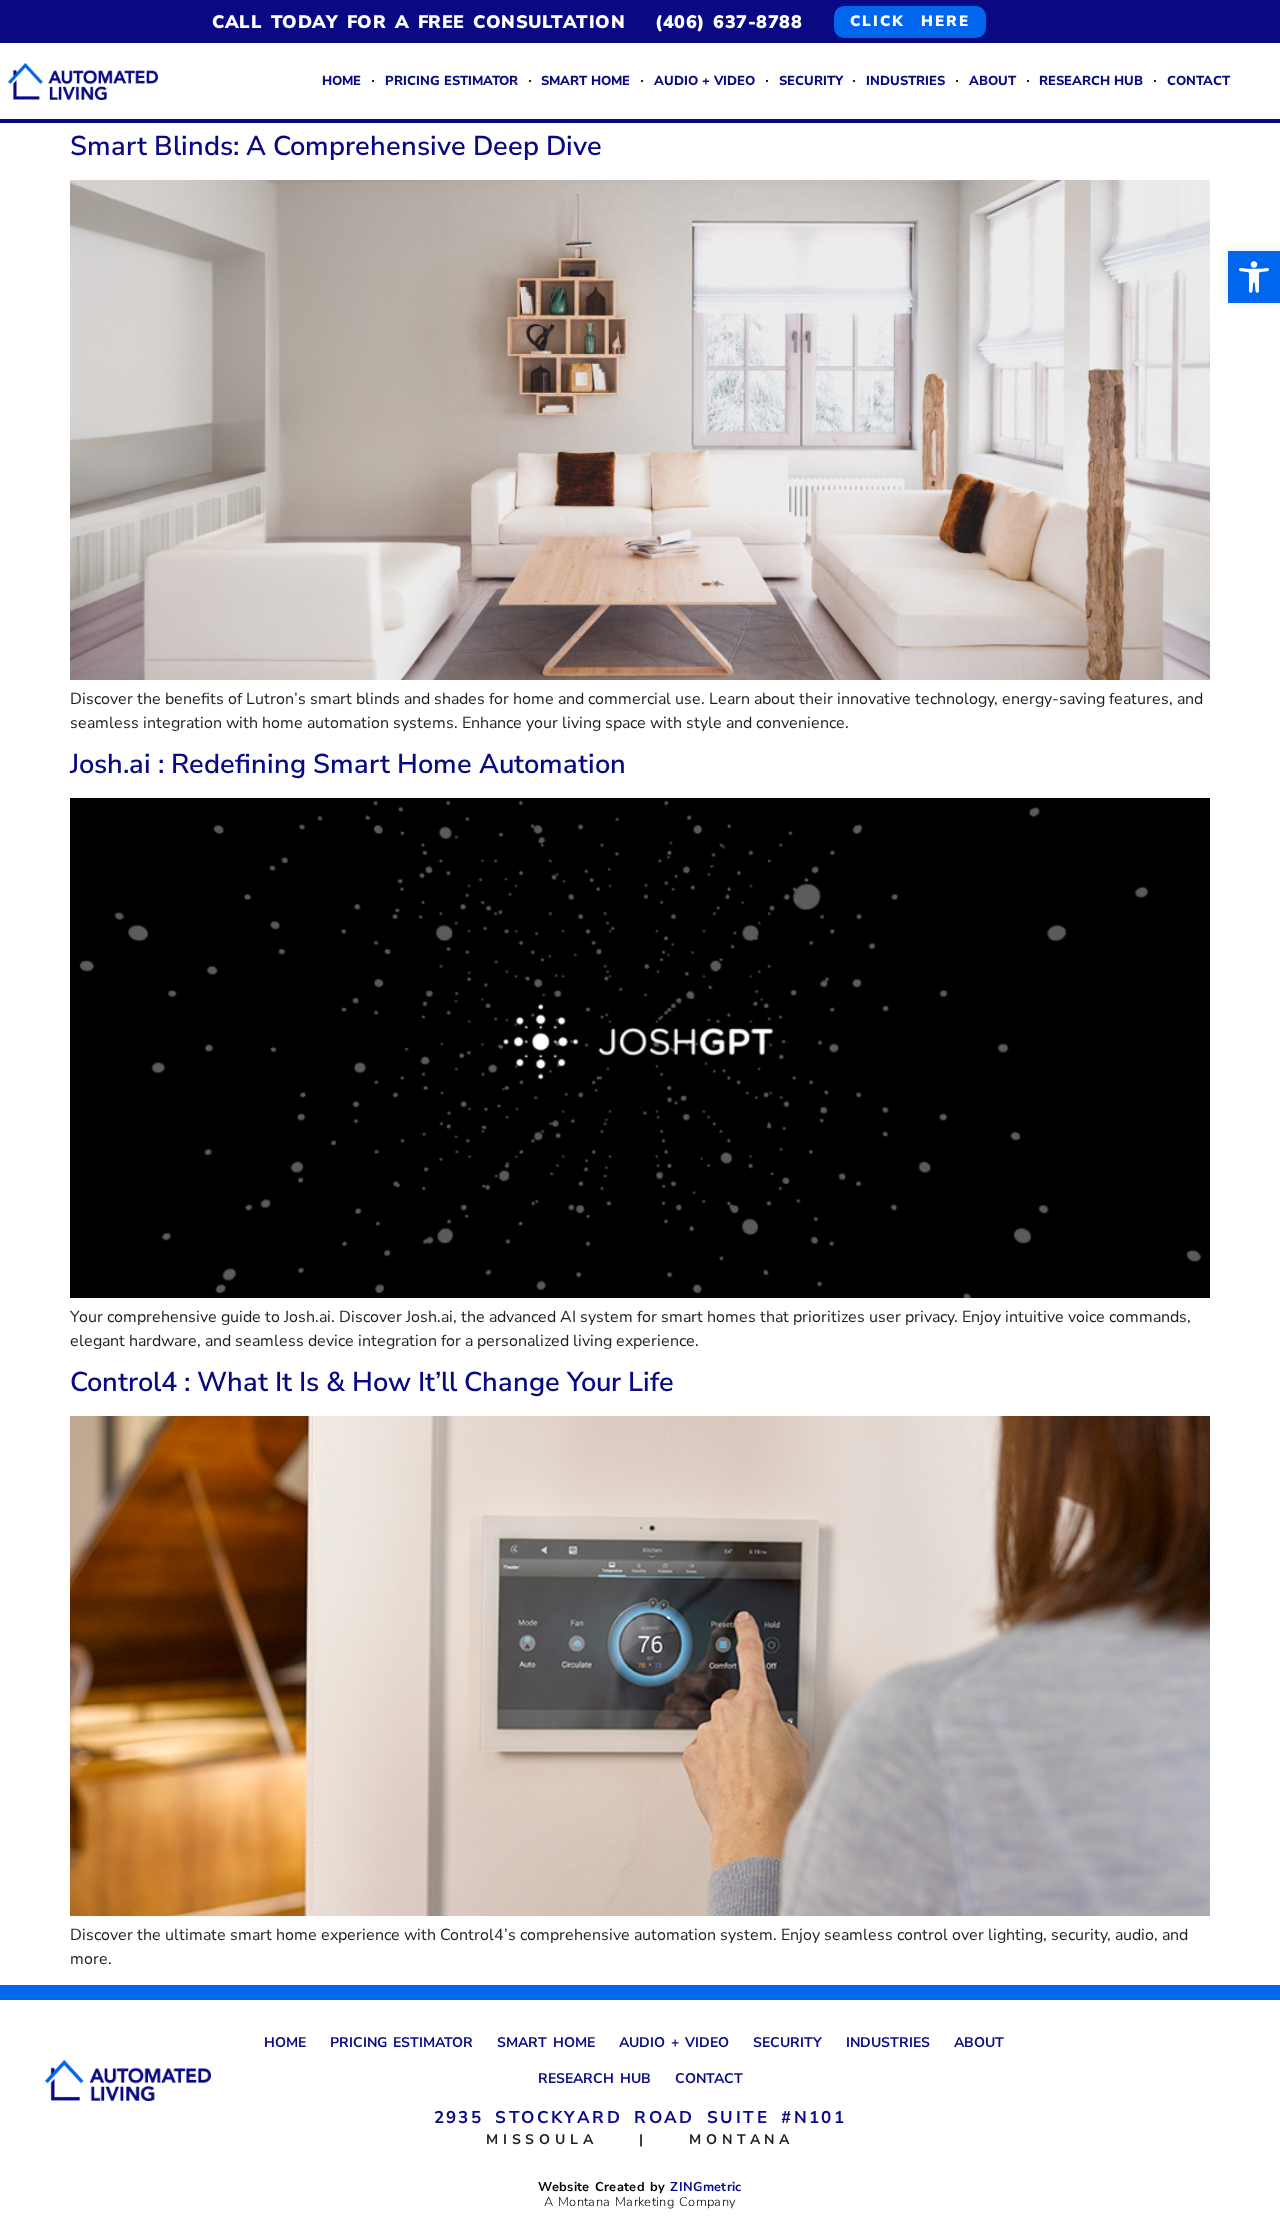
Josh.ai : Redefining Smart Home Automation (348, 764)
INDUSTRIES (905, 81)
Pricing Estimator (451, 81)
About (992, 81)
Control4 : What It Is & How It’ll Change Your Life (372, 1382)
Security (811, 81)
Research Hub (1091, 81)
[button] (1254, 277)
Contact (1198, 81)
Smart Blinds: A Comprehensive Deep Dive (336, 146)
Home (341, 81)
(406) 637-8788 (728, 22)
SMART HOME (585, 81)
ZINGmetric (705, 2187)
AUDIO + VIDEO (704, 81)
